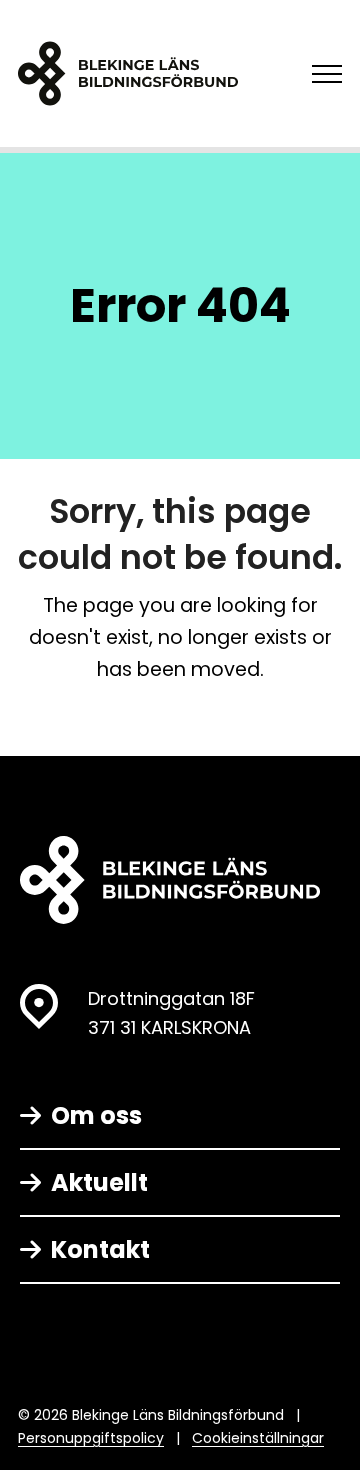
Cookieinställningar (258, 1438)
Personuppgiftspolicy (91, 1438)
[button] (327, 74)
